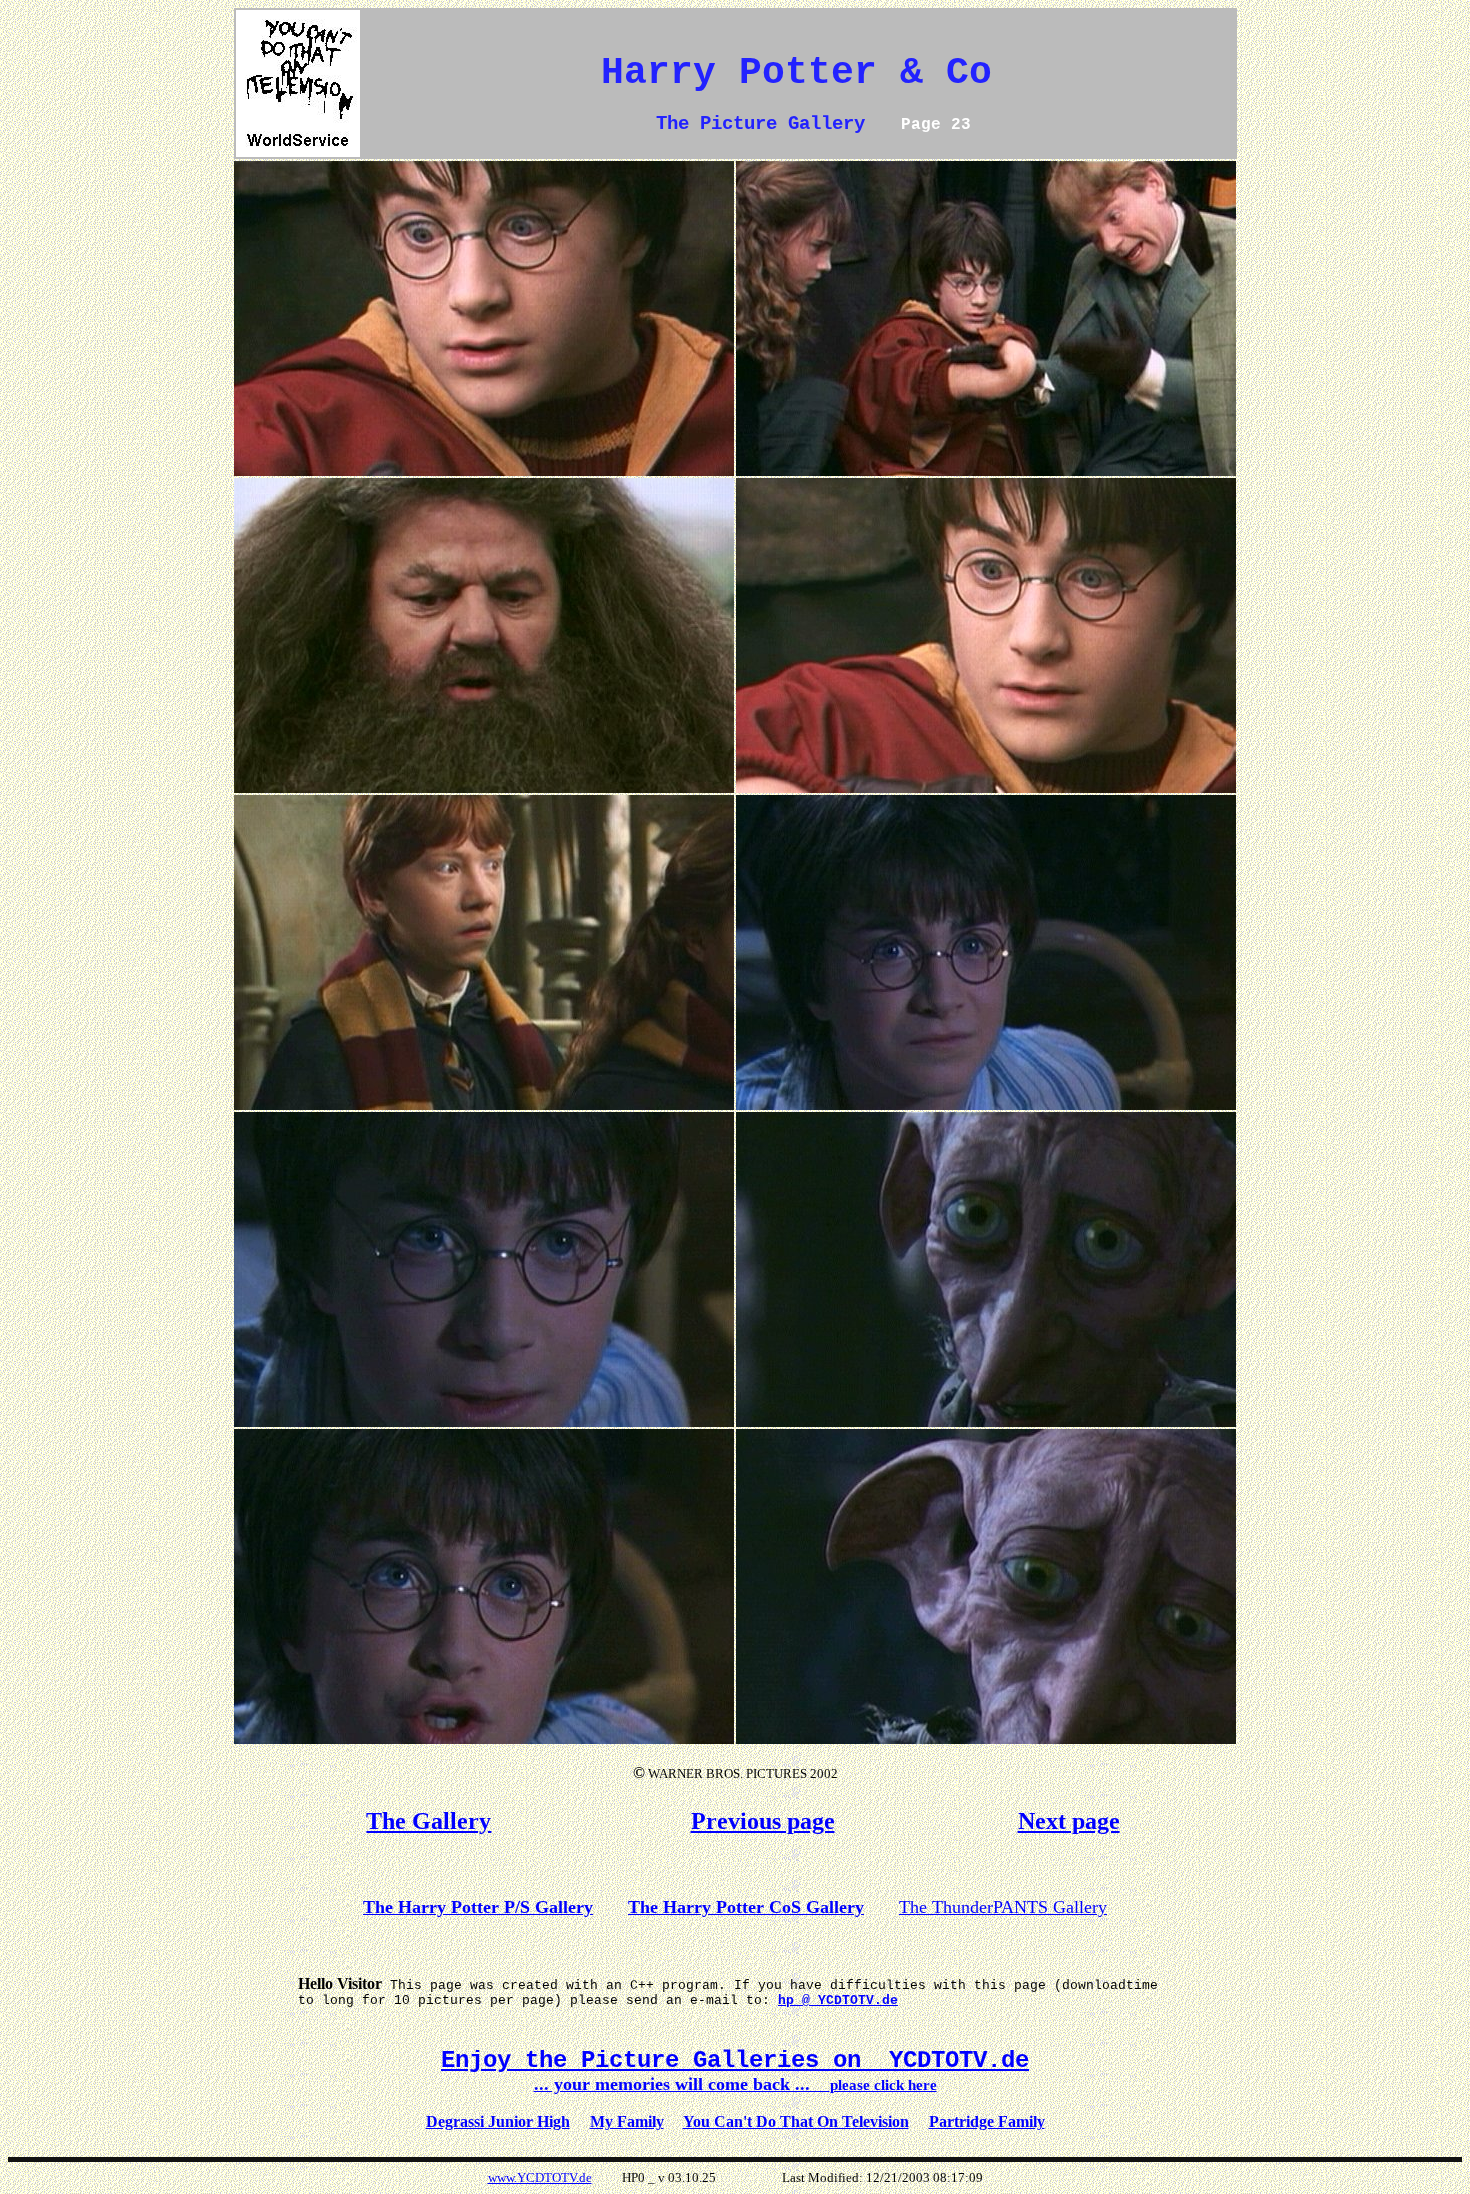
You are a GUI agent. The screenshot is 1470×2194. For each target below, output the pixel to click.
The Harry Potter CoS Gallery (746, 1907)
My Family (627, 2121)
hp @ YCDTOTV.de (838, 2000)
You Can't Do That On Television (796, 2121)
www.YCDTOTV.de (540, 2177)
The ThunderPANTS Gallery (1003, 1907)
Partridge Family (987, 2121)
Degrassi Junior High (498, 2121)
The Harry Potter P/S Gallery (478, 1907)
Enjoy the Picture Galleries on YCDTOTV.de (735, 2060)
